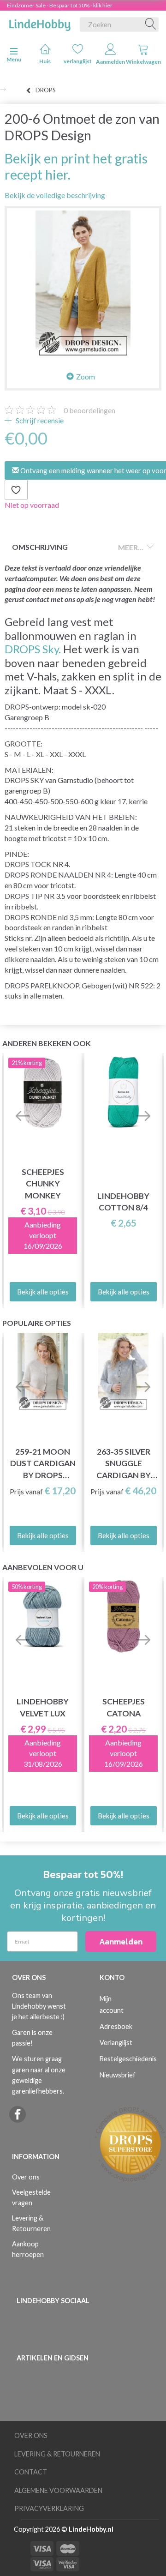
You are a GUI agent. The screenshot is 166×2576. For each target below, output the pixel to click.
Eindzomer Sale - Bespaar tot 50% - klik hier (60, 5)
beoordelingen (89, 410)
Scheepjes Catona (124, 1707)
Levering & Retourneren (31, 2223)
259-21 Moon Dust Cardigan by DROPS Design (43, 1464)
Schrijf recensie (39, 420)
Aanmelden (110, 62)
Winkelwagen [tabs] (143, 62)
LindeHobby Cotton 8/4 (123, 1202)
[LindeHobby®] (40, 23)
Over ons (26, 2177)
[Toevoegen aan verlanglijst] (16, 490)
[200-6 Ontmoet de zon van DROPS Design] (83, 284)
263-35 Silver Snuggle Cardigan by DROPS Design (124, 1464)
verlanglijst (78, 61)
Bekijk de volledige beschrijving (55, 195)
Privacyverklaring (49, 2508)
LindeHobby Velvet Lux (43, 1707)
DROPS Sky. (33, 649)
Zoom (86, 376)
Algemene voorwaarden (58, 2490)
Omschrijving (40, 547)
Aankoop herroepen (28, 2249)
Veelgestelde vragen (31, 2197)
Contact (31, 2472)
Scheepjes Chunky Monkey (43, 1183)
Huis (45, 61)
